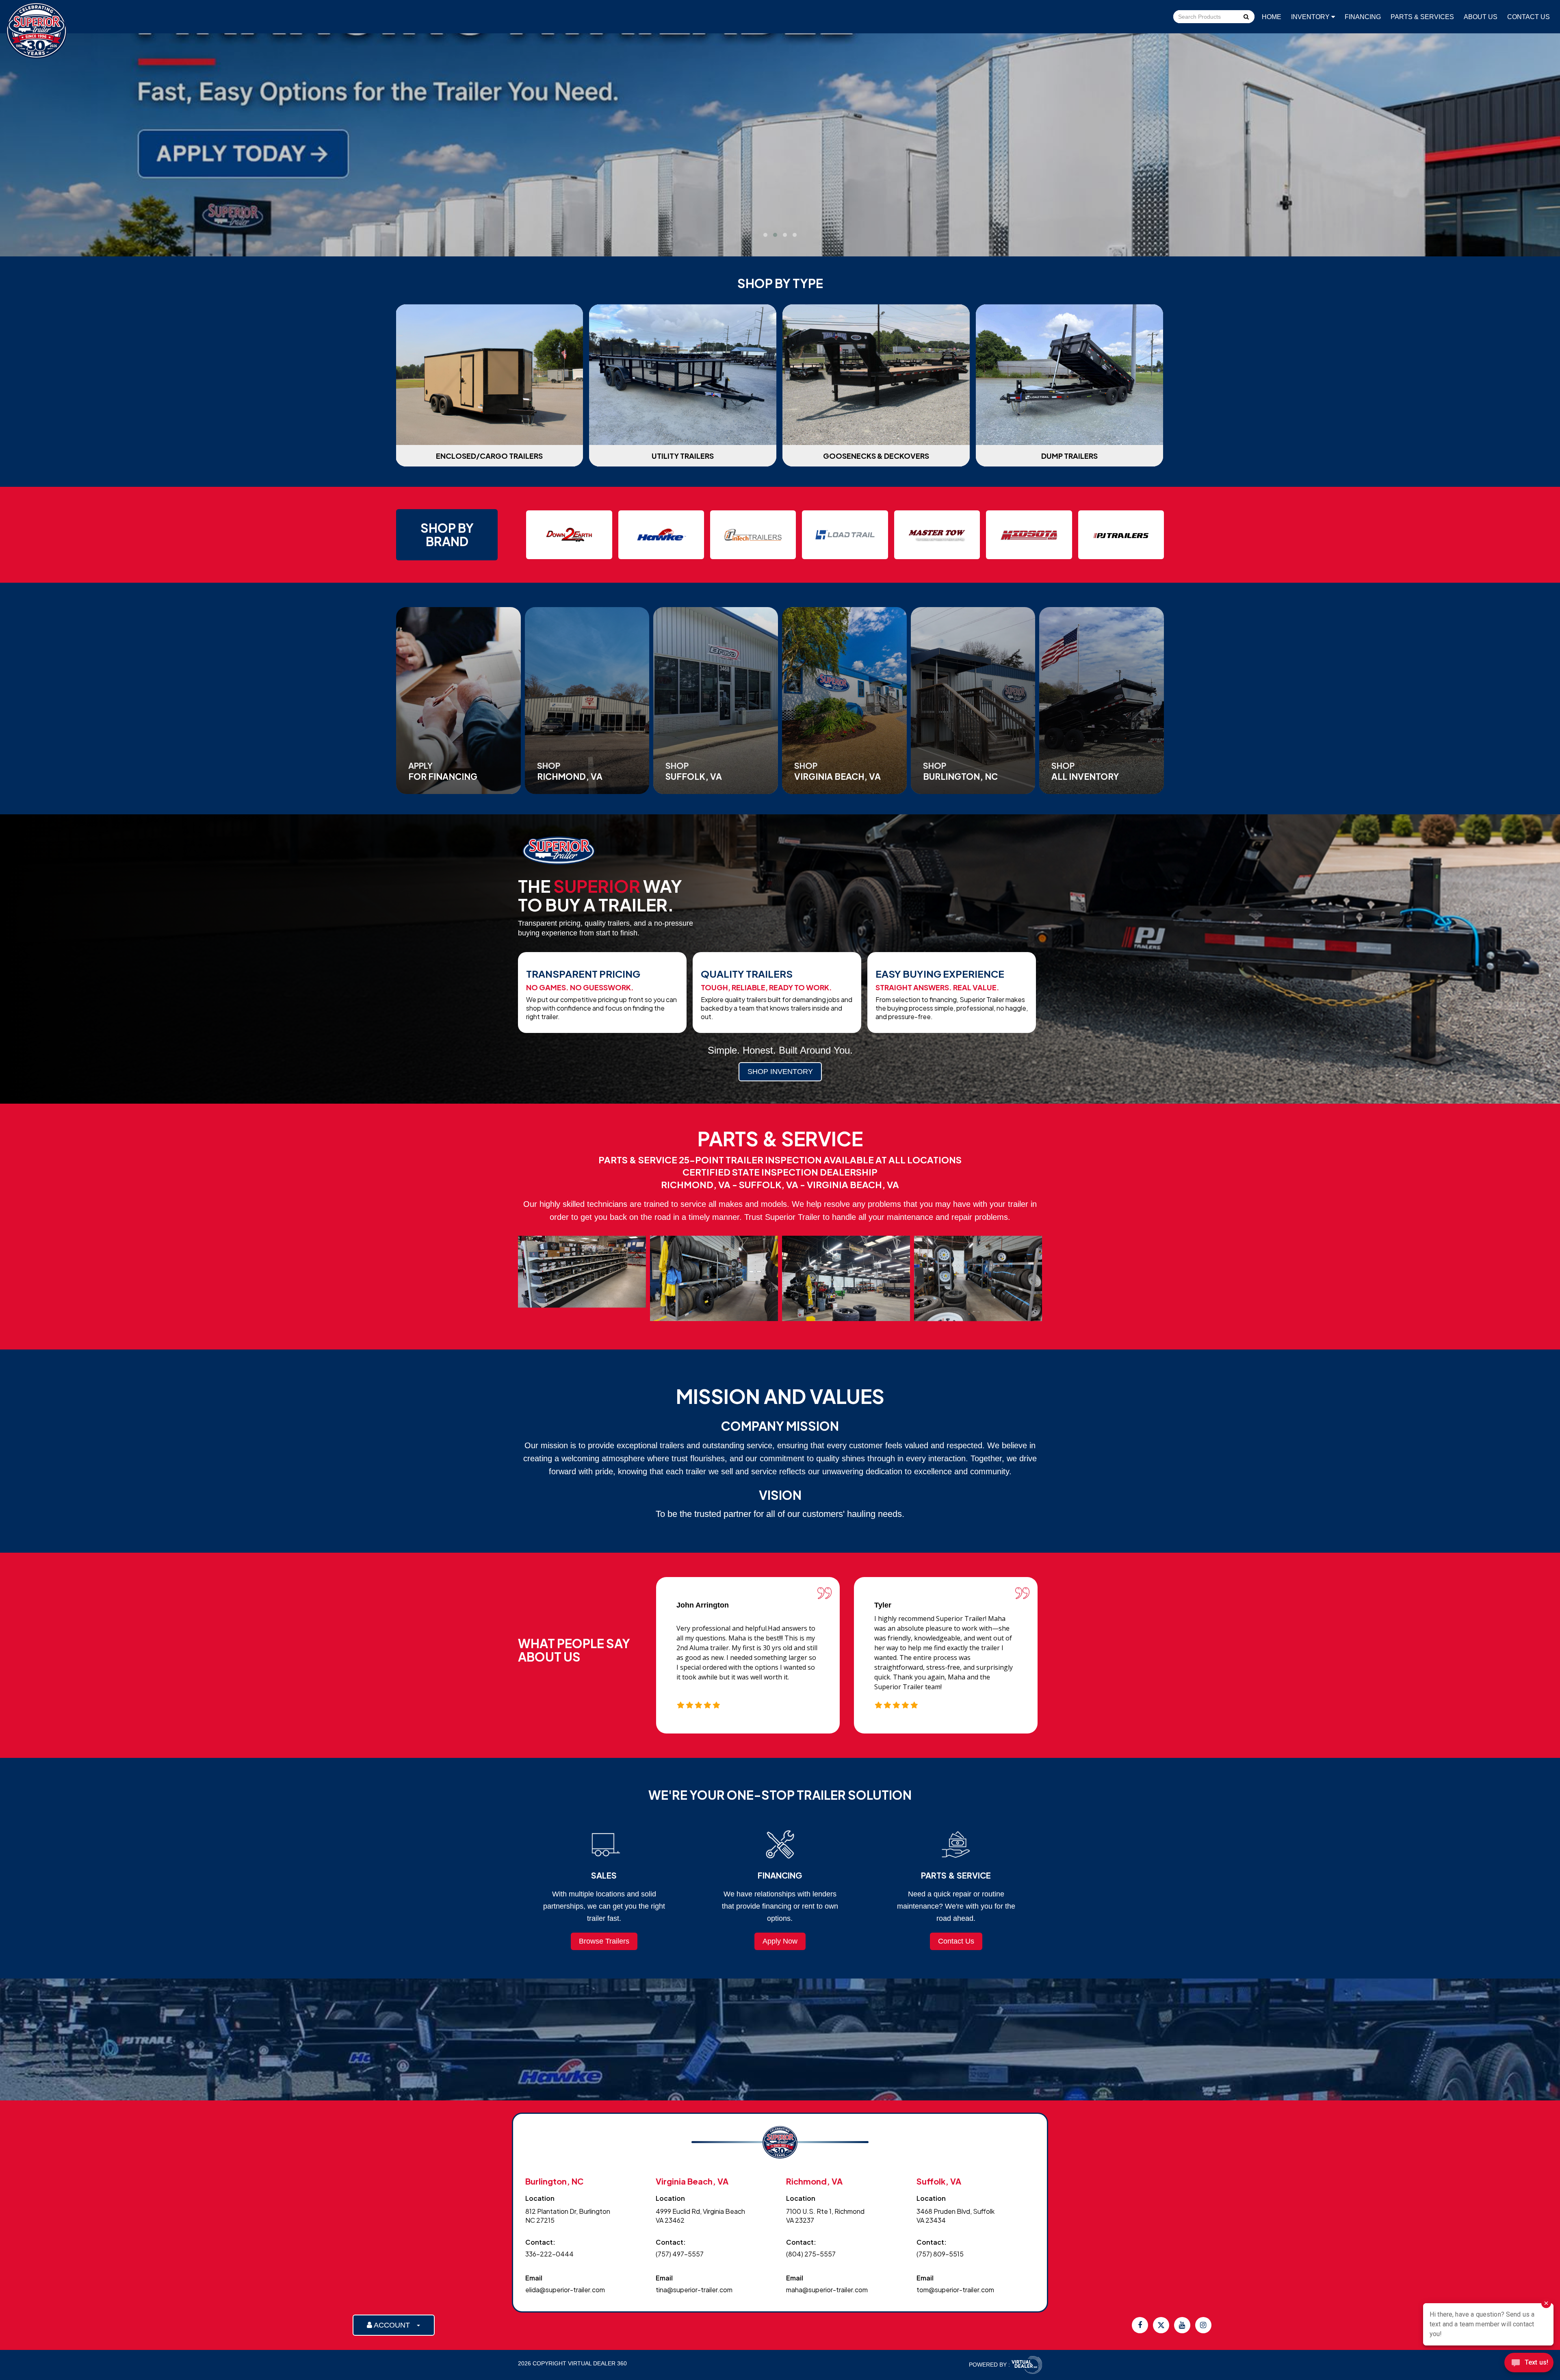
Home (1272, 17)
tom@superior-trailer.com (955, 2290)
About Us (1481, 17)
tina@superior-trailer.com (694, 2290)
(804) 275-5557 (811, 2254)
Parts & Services (1422, 17)
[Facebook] (1140, 2325)
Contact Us (1529, 17)
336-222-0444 (549, 2254)
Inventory (1311, 17)
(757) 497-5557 (680, 2254)
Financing (1363, 17)
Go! (1246, 17)
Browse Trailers (604, 1941)
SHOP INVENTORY (780, 1072)
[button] (765, 235)
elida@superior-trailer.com (565, 2290)
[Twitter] (1161, 2325)
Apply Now (780, 1941)
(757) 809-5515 (940, 2254)
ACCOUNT (394, 2325)
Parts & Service (771, 216)
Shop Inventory (683, 216)
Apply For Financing (869, 216)
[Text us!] (1529, 2364)
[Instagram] (1203, 2325)
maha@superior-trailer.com (827, 2290)
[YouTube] (1182, 2325)
